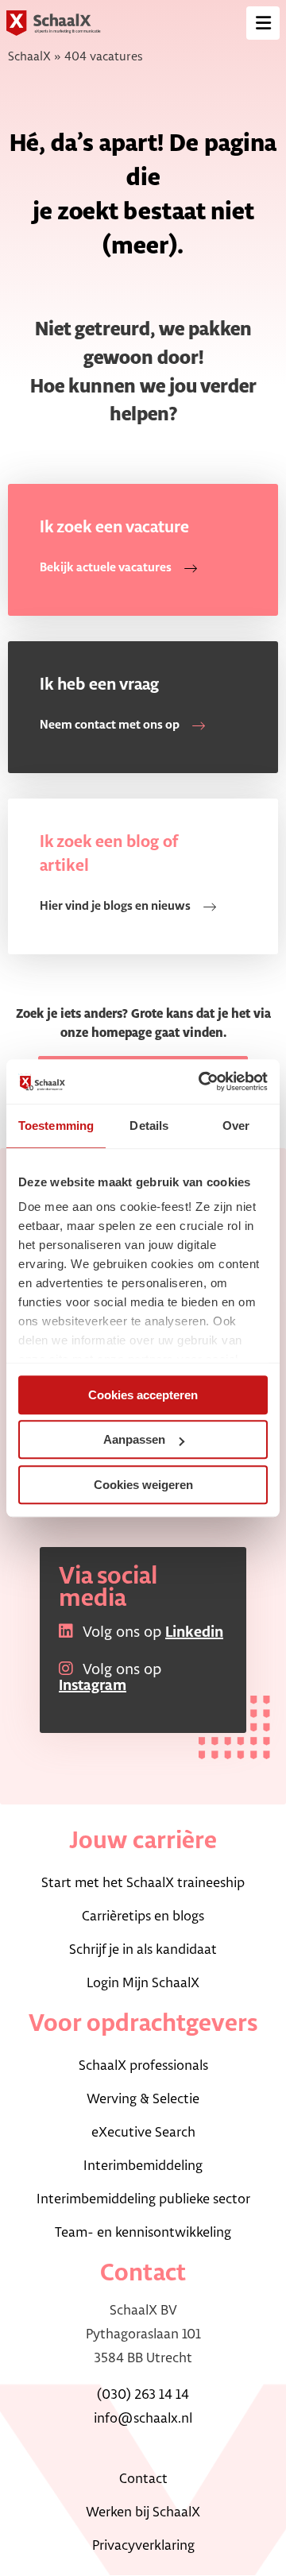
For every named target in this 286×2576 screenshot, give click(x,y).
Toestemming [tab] (56, 1126)
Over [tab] (236, 1126)
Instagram (93, 1686)
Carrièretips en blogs (143, 1917)
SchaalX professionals (143, 2066)
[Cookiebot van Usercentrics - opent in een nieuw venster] (202, 1081)
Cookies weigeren (143, 1485)
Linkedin (194, 1633)
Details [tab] (149, 1126)
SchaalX (29, 57)
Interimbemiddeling (143, 2166)
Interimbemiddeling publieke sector (143, 2199)
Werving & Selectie (143, 2099)
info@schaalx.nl (143, 2419)
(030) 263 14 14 (143, 2395)
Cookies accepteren (143, 1395)
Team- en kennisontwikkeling (143, 2233)
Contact (143, 2479)
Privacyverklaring (143, 2546)
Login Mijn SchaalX (143, 1983)
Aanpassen (134, 1439)
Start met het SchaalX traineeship (143, 1883)
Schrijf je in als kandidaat (143, 1950)
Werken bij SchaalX (143, 2512)
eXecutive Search (143, 2133)
